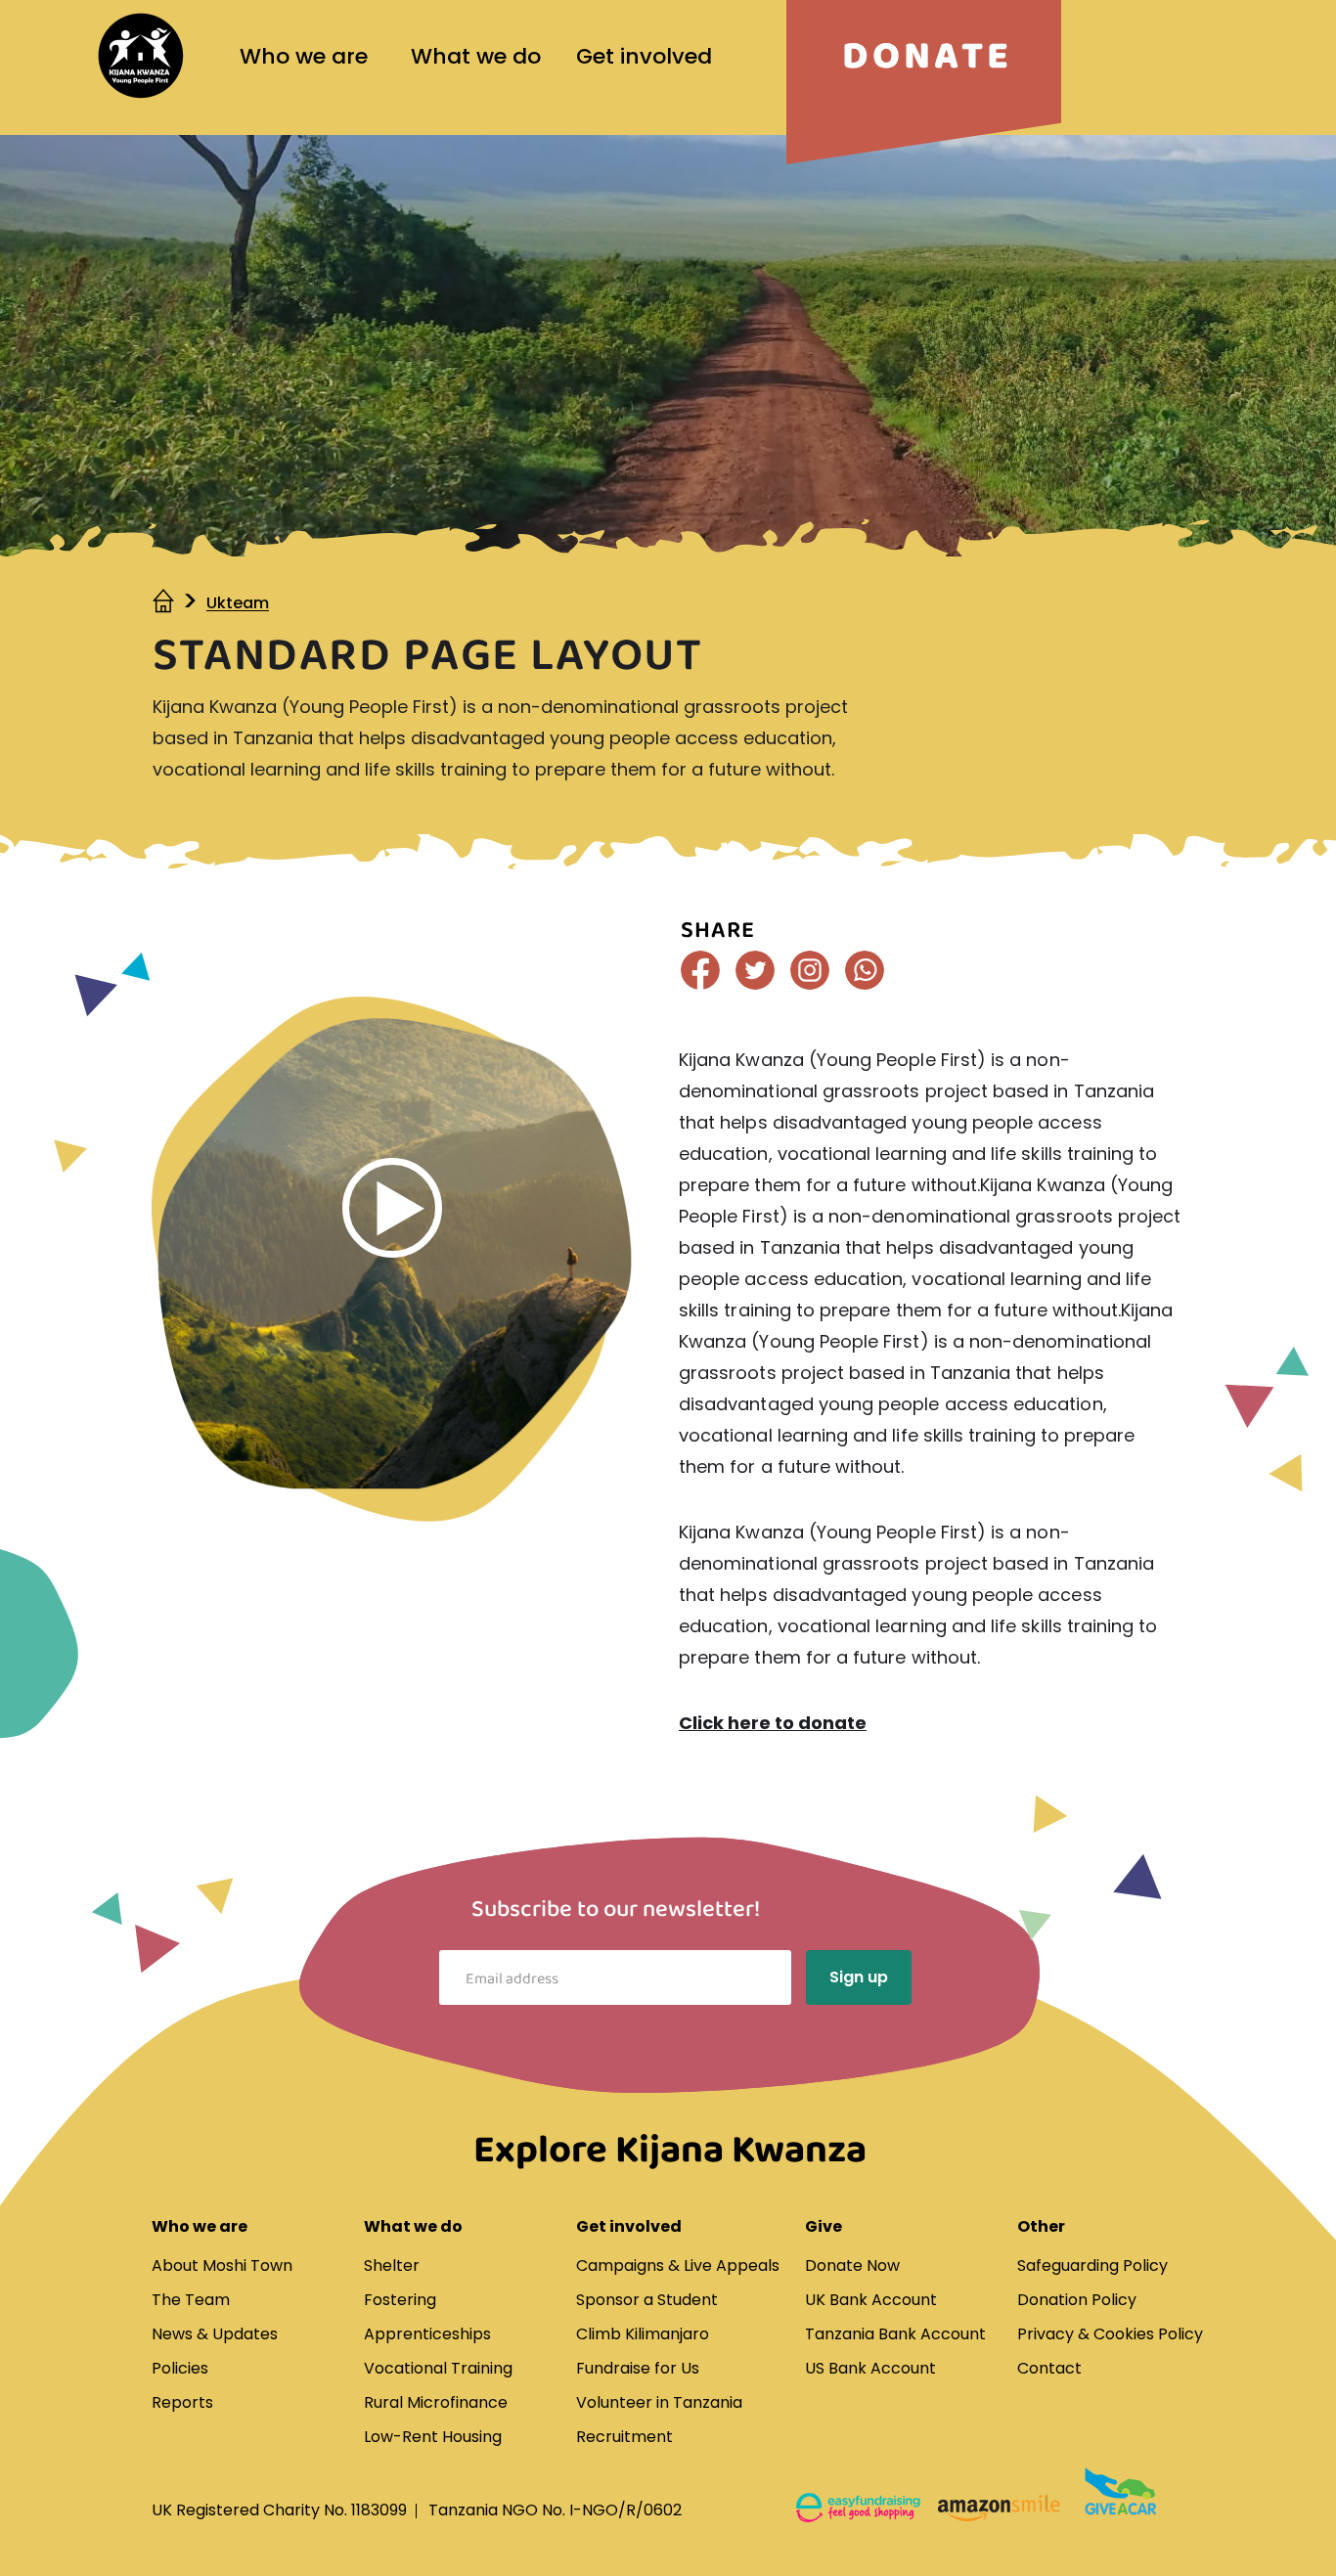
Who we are (304, 56)
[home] (165, 603)
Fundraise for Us (638, 2368)
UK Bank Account (871, 2300)
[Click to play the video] (392, 1208)
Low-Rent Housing (433, 2437)
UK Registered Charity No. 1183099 (279, 2510)
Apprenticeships (427, 2334)
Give (824, 2226)
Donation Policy (1077, 2300)
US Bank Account (870, 2368)
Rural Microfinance (436, 2402)
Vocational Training (438, 2368)
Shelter (392, 2265)
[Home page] (141, 56)
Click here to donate (773, 1723)
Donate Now (852, 2265)
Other (1041, 2226)
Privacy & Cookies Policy (1110, 2334)
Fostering (400, 2300)
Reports (182, 2402)
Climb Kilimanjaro (643, 2334)
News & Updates (215, 2334)
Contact (1049, 2368)
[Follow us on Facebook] (700, 970)
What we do (476, 56)
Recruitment (624, 2437)
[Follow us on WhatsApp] (865, 970)
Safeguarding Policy (1092, 2265)
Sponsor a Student (647, 2300)
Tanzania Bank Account (895, 2334)
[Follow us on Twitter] (755, 970)
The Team (191, 2300)
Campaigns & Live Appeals (678, 2265)
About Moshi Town (222, 2265)
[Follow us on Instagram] (810, 970)
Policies (180, 2368)
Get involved (644, 56)
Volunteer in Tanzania (659, 2402)
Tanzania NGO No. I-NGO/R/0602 (555, 2510)
